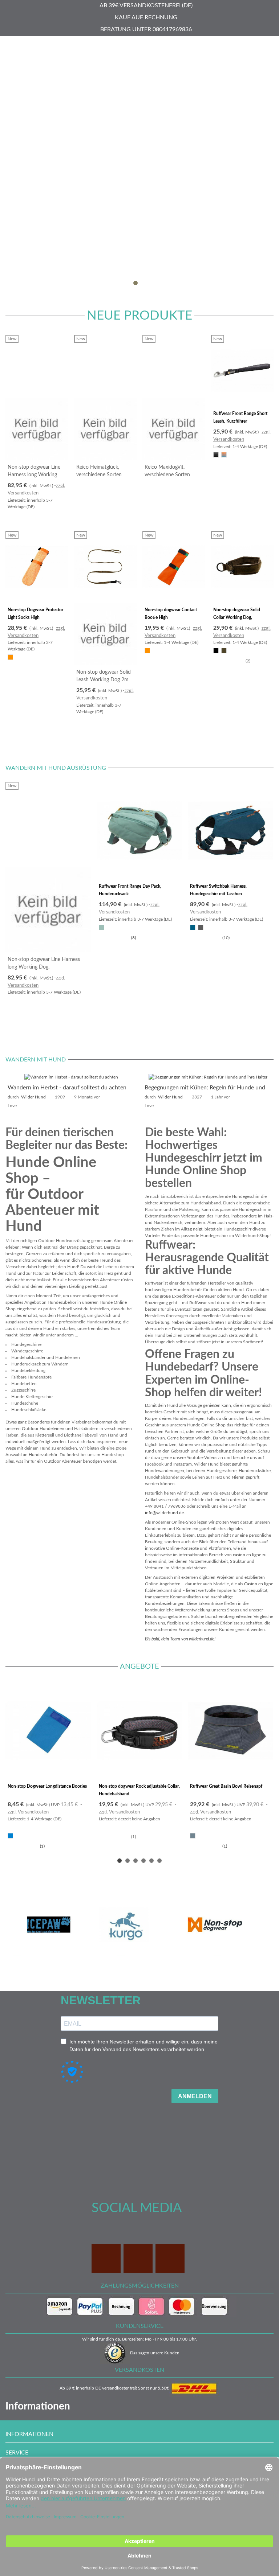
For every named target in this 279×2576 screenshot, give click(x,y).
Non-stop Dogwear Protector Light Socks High (35, 614)
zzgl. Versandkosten (28, 1812)
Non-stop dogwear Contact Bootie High (171, 614)
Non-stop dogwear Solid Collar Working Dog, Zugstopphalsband (237, 617)
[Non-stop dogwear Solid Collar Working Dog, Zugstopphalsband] (242, 567)
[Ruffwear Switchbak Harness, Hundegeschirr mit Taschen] (231, 831)
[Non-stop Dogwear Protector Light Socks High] (37, 567)
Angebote (139, 1667)
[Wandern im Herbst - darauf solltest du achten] (71, 1077)
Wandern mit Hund (36, 1060)
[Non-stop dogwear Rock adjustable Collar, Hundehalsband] (139, 1730)
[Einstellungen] (267, 47)
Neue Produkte (139, 316)
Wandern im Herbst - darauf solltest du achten (67, 1088)
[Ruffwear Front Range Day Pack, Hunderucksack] (139, 831)
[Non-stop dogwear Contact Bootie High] (174, 567)
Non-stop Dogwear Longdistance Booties (47, 1786)
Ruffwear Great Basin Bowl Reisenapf (226, 1786)
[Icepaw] (48, 1925)
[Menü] (12, 47)
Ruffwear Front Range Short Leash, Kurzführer (240, 417)
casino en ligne (247, 1555)
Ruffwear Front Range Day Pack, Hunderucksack (130, 890)
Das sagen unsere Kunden (155, 2353)
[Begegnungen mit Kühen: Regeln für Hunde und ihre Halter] (208, 1077)
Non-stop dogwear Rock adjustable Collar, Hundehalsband (139, 1790)
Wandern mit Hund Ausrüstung (56, 768)
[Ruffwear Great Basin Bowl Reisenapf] (231, 1730)
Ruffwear (198, 1303)
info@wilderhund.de (164, 1513)
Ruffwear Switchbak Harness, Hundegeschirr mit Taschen (218, 890)
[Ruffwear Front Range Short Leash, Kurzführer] (242, 371)
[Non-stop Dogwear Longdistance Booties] (48, 1730)
